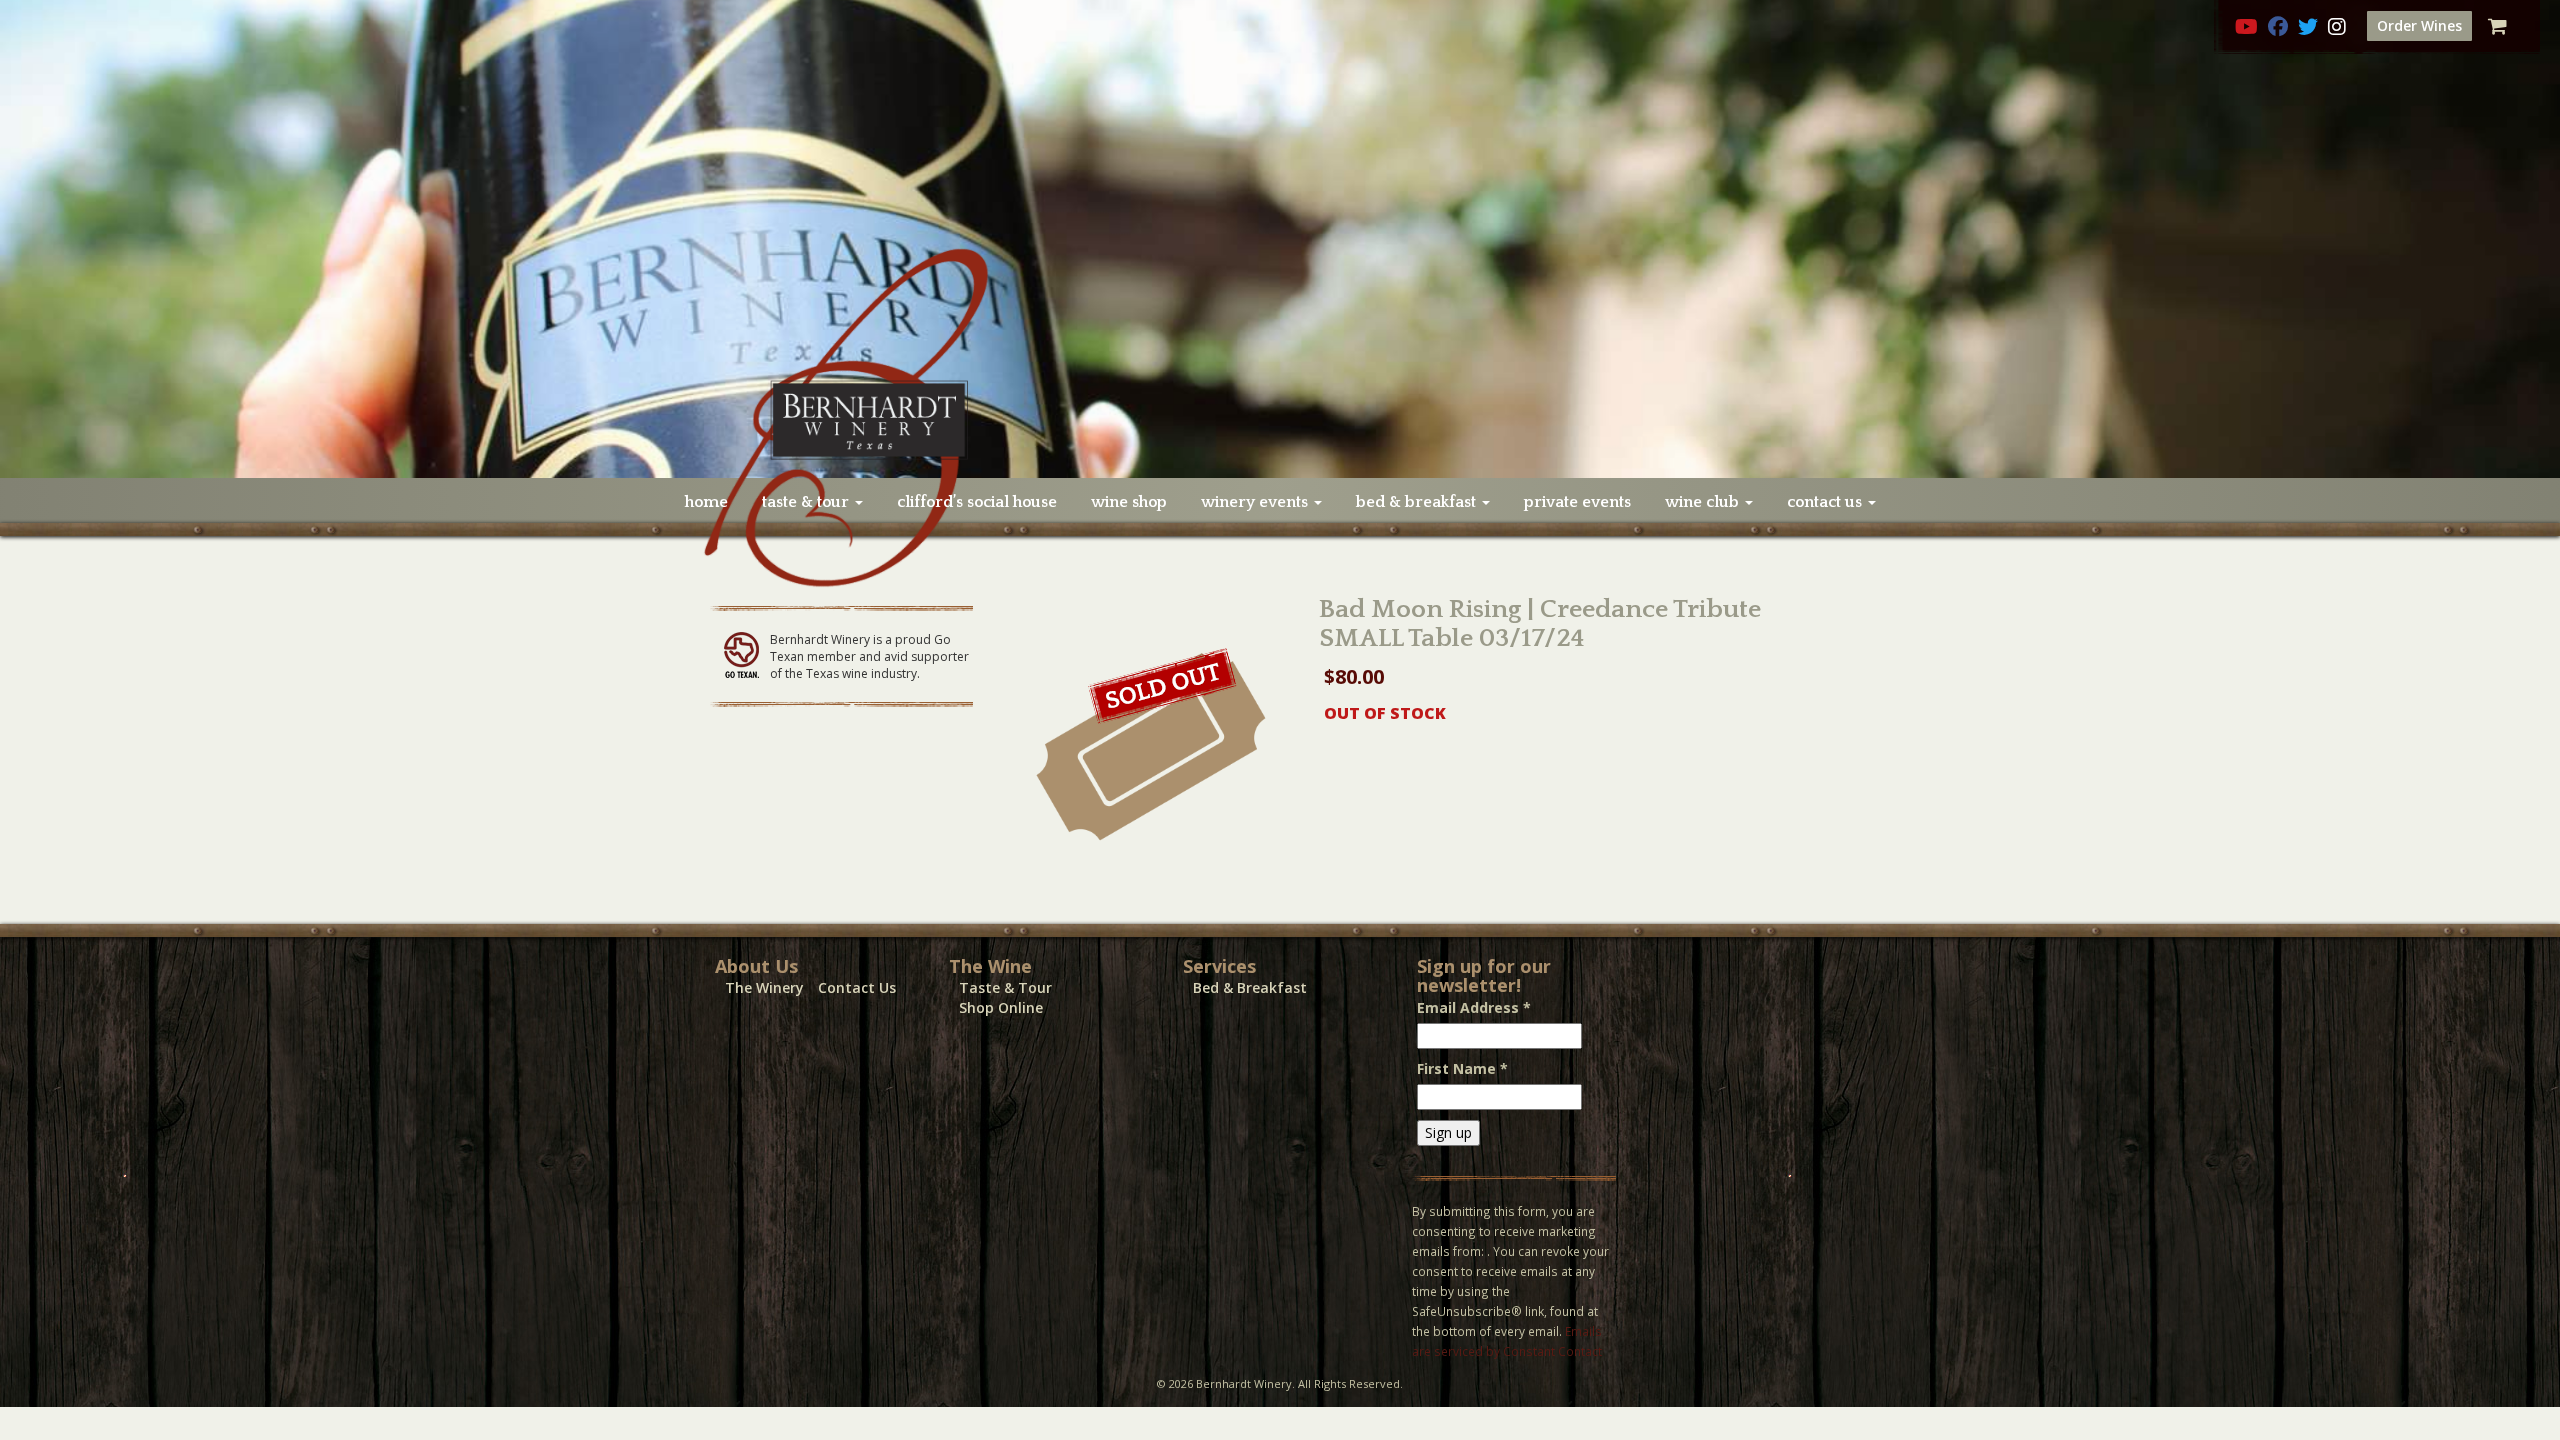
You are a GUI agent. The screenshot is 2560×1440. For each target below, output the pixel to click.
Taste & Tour (1005, 987)
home (706, 502)
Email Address (1474, 1007)
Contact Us (857, 987)
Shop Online (1001, 1007)
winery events (1256, 502)
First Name (1462, 1068)
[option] (1280, 239)
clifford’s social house (977, 502)
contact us (1826, 502)
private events (1577, 502)
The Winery (764, 987)
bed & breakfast (1418, 502)
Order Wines (2419, 25)
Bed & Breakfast (1250, 987)
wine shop (1129, 502)
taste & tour (807, 502)
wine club (1704, 502)
